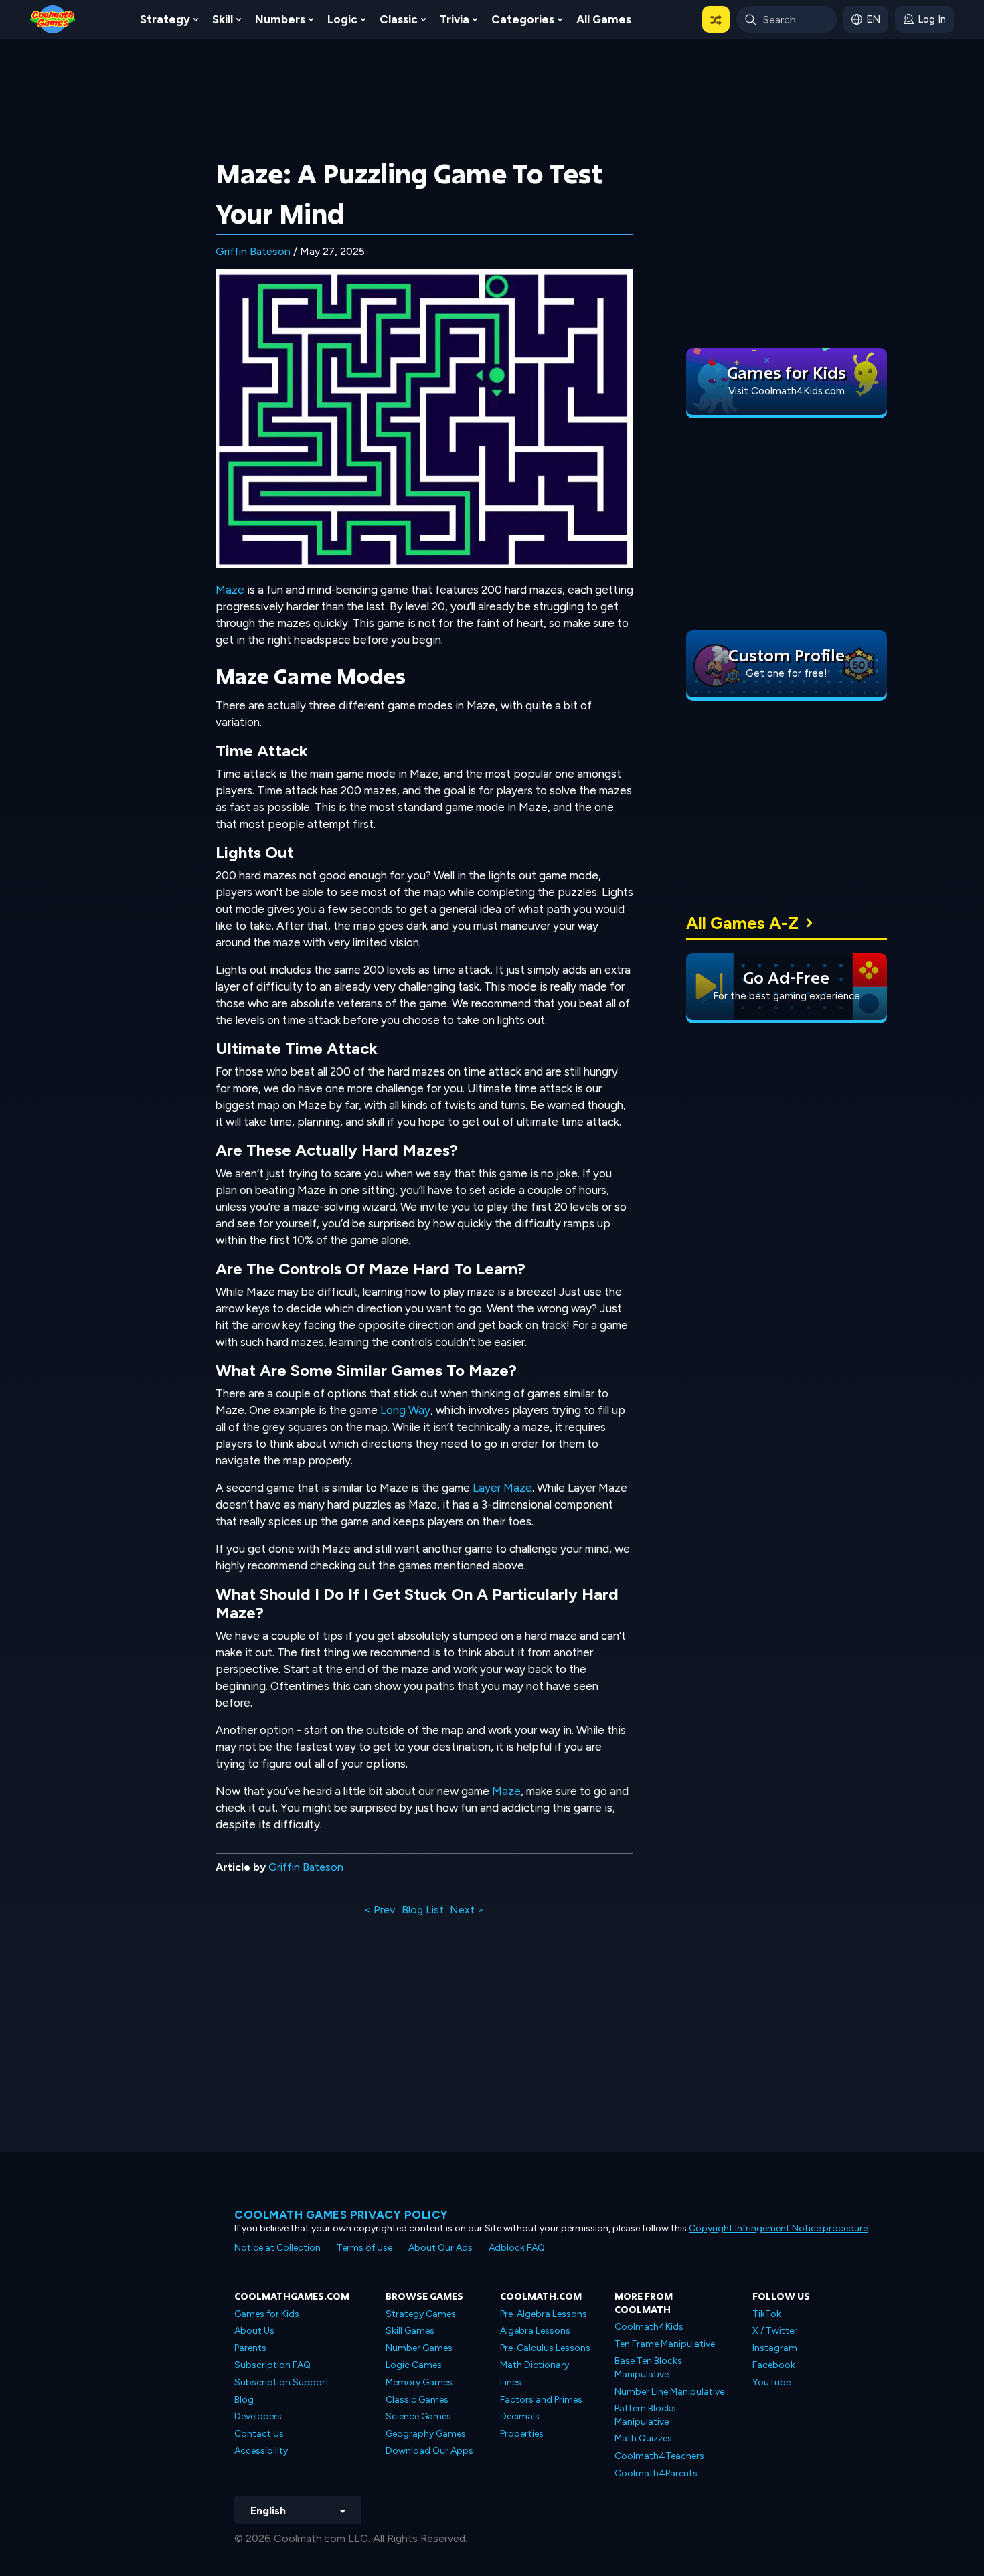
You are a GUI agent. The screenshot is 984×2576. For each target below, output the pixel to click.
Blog (244, 2400)
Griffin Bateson (253, 251)
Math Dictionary (535, 2365)
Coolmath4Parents (656, 2473)
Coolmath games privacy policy (341, 2215)
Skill (223, 19)
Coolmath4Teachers (659, 2456)
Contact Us (259, 2434)
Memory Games (419, 2382)
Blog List (423, 1910)
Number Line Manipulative (669, 2392)
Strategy (165, 19)
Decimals (520, 2416)
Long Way (405, 1410)
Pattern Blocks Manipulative (645, 2415)
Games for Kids (267, 2314)
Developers (258, 2416)
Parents (250, 2348)
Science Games (418, 2416)
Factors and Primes (541, 2400)
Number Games (419, 2348)
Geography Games (426, 2434)
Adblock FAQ (517, 2248)
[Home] (53, 18)
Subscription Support (282, 2382)
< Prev (380, 1910)
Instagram (775, 2348)
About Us (254, 2331)
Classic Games (417, 2400)
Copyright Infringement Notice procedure (778, 2228)
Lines (511, 2382)
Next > (467, 1910)
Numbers (280, 19)
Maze (230, 590)
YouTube (771, 2382)
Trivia (455, 19)
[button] (716, 19)
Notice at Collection (277, 2248)
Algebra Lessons (535, 2331)
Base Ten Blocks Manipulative (648, 2368)
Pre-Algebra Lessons (544, 2314)
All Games (604, 19)
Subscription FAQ (272, 2365)
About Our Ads (440, 2248)
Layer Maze (502, 1488)
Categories (523, 19)
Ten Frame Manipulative (665, 2344)
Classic (399, 19)
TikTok (767, 2314)
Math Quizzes (643, 2438)
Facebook (774, 2365)
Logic (342, 19)
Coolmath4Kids (649, 2327)
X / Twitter (775, 2331)
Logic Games (414, 2365)
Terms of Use (364, 2248)
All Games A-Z (742, 923)
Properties (522, 2434)
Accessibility (261, 2451)
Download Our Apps (429, 2451)
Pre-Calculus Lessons (545, 2348)
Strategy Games (421, 2314)
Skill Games (410, 2331)
